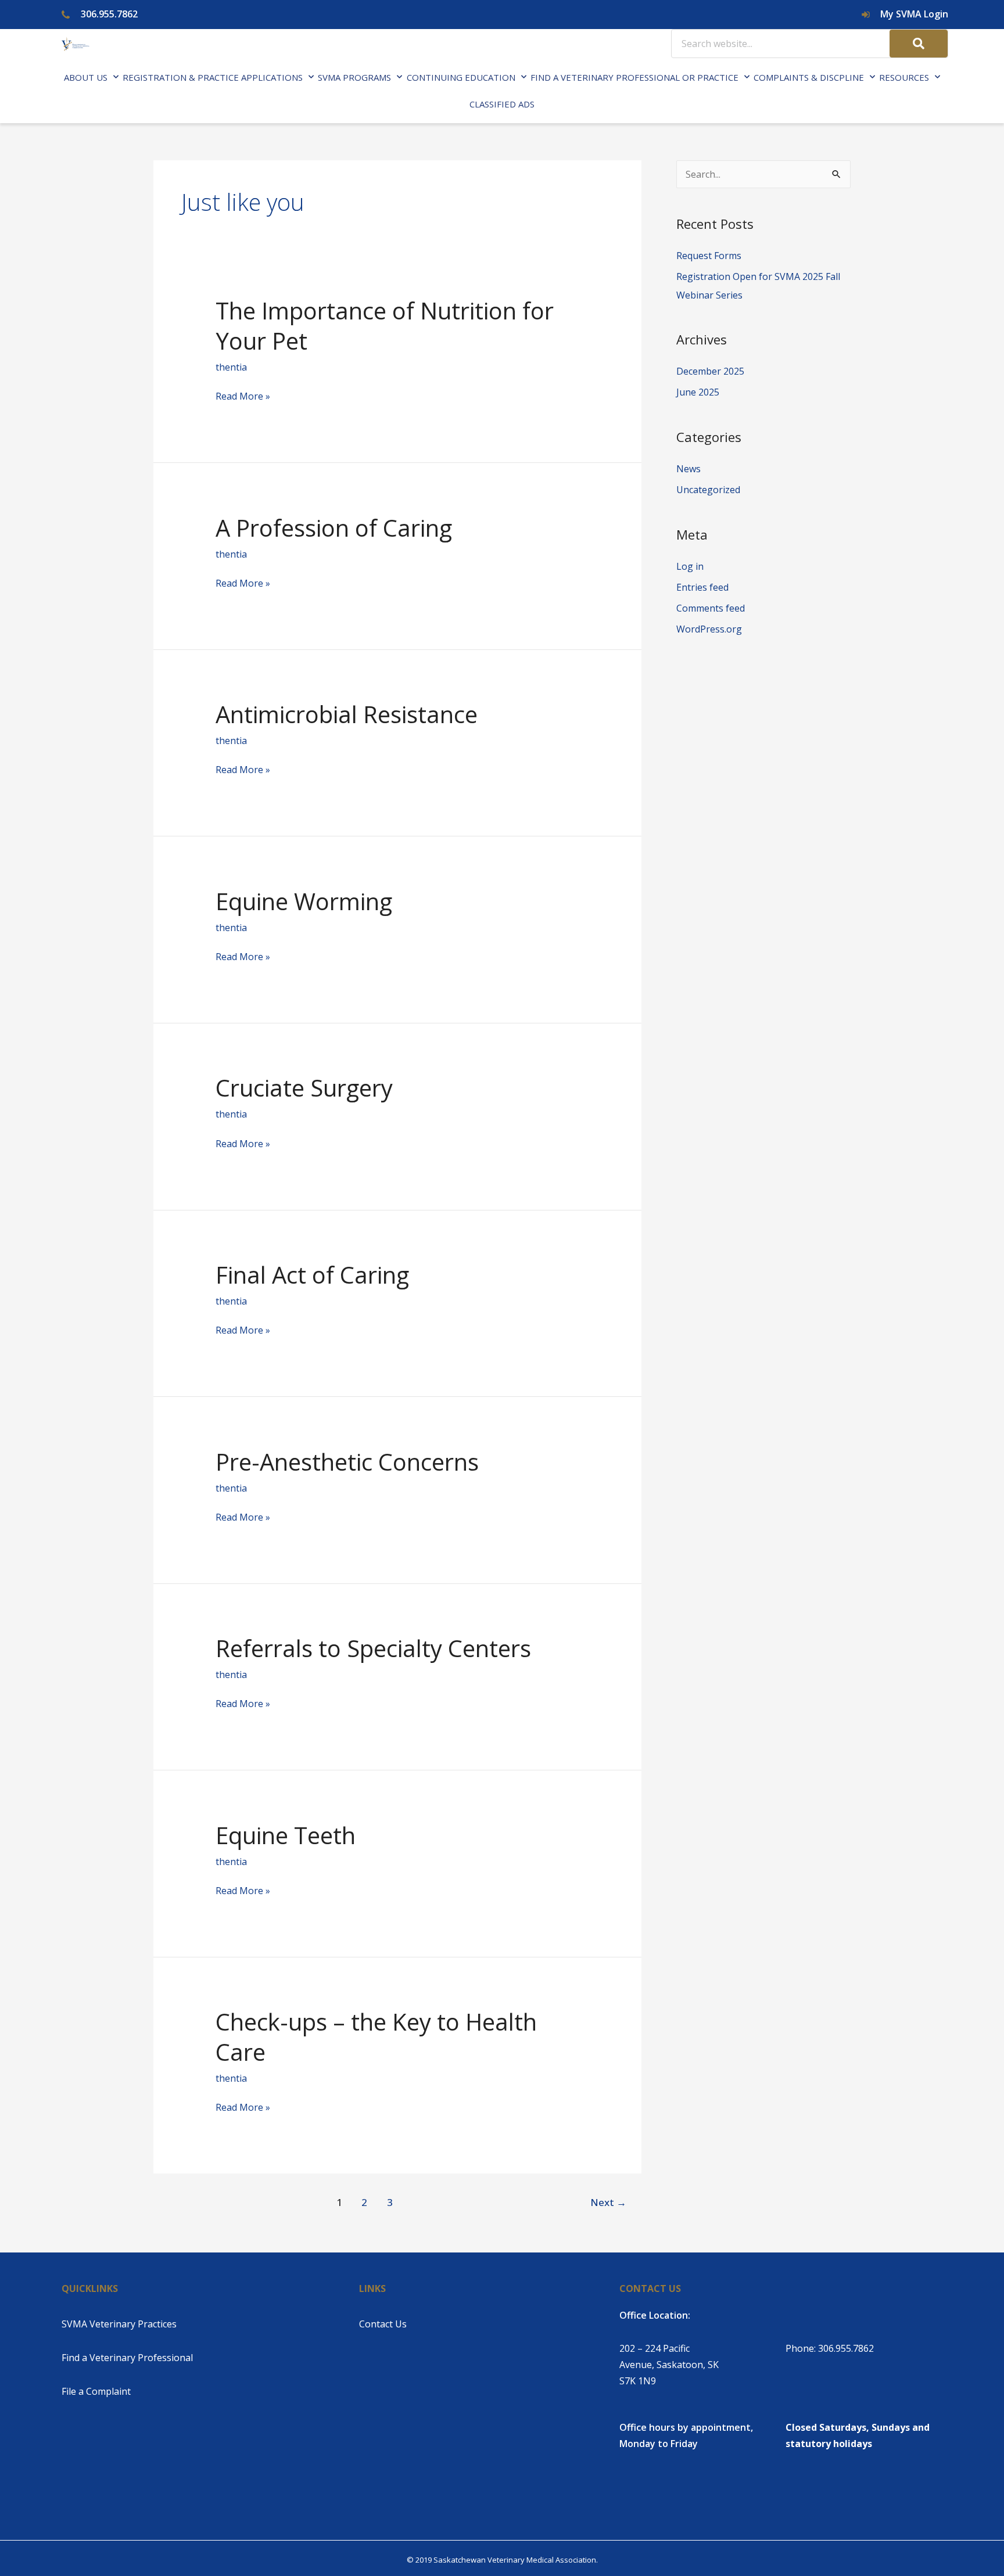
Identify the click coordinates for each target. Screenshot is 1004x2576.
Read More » (243, 397)
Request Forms (709, 256)
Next (608, 2202)
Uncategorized (708, 490)
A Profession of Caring (334, 528)
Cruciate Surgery (304, 1088)
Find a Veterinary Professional (127, 2358)
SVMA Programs (354, 77)
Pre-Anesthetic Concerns (347, 1462)
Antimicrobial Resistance (347, 714)
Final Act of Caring (312, 1275)
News (689, 469)
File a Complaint (96, 2391)
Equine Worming (304, 901)
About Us (86, 77)
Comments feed (711, 608)
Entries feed (702, 587)
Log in (690, 566)
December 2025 (710, 371)
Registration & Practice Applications (213, 77)
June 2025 (698, 392)
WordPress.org (709, 629)
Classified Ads (502, 104)
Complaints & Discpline (809, 77)
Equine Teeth (286, 1835)
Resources (904, 77)
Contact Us (383, 2324)
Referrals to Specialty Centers (373, 1648)
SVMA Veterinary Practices (119, 2324)
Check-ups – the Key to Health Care (376, 2037)
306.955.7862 (846, 2348)
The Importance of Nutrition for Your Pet (385, 326)
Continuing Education (461, 77)
